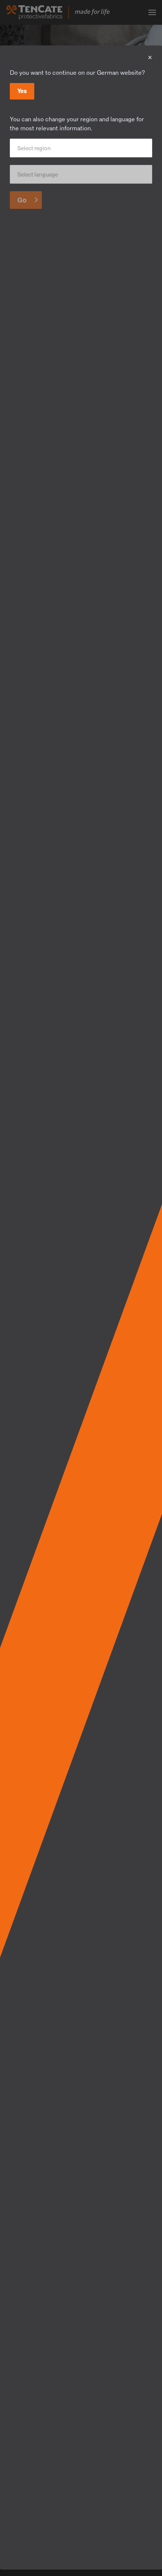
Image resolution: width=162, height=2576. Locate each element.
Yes (22, 91)
